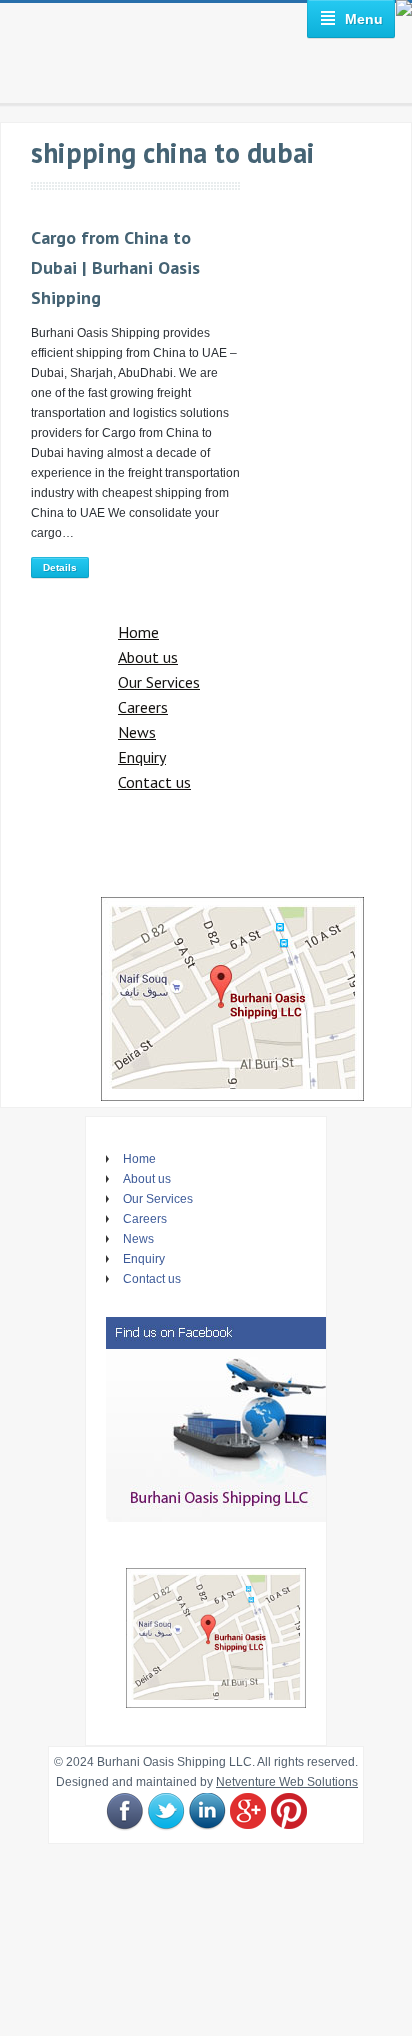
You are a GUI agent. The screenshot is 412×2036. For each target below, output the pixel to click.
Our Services (159, 682)
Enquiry (142, 757)
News (137, 732)
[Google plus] (248, 1812)
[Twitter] (166, 1812)
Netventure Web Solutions (287, 1782)
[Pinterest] (289, 1812)
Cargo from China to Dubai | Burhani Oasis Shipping (115, 267)
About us (148, 657)
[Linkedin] (207, 1812)
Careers (143, 707)
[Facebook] (125, 1812)
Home (138, 632)
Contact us (154, 782)
